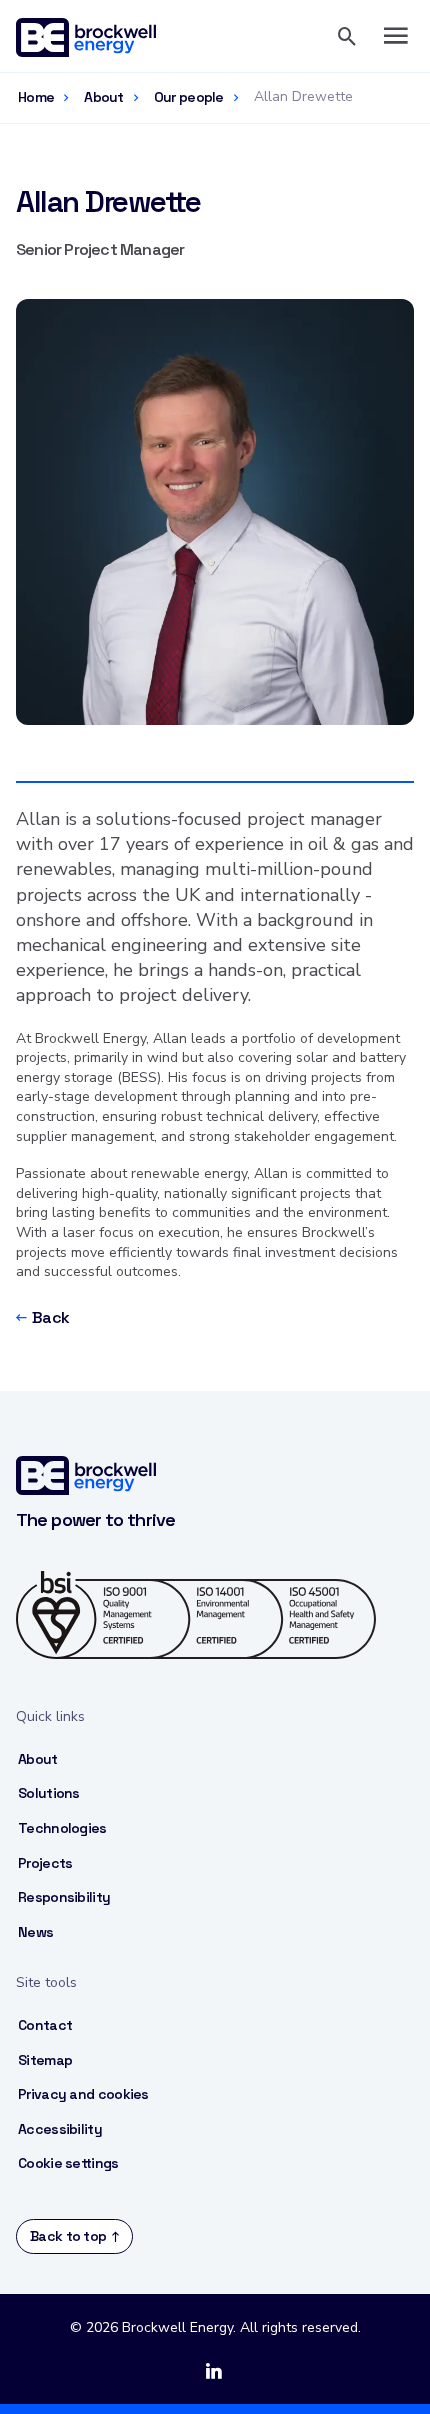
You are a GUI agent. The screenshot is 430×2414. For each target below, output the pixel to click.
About (104, 97)
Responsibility (64, 1897)
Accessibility (60, 2129)
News (35, 1932)
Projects (45, 1863)
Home (36, 97)
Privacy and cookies (83, 2094)
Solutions (49, 1793)
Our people (189, 97)
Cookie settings (68, 2163)
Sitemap (45, 2060)
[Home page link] (96, 36)
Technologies (62, 1828)
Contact (45, 2025)
